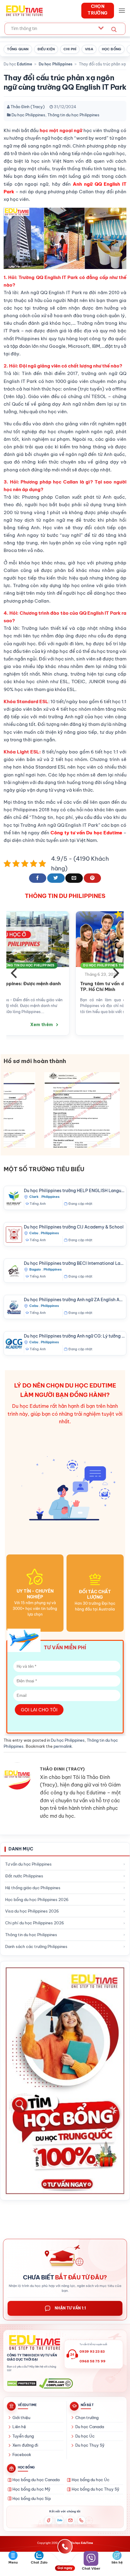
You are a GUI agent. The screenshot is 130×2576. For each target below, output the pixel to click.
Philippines (50, 1197)
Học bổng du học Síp (32, 2498)
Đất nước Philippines (24, 1876)
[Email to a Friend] (74, 878)
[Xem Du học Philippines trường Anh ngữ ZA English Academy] (14, 1307)
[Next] (115, 973)
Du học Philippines (55, 64)
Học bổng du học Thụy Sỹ (96, 2489)
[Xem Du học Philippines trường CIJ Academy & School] (14, 1235)
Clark (34, 1197)
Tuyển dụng (23, 2436)
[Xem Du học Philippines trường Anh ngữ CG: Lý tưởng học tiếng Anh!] (14, 1344)
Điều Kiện (46, 49)
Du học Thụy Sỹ (90, 2445)
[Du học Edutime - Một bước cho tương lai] (24, 11)
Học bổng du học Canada (36, 2480)
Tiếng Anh (38, 1204)
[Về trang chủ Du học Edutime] (34, 2343)
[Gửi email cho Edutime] (70, 2520)
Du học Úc (85, 2436)
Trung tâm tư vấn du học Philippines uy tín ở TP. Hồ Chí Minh (51, 987)
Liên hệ (19, 2427)
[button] (122, 10)
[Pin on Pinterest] (92, 878)
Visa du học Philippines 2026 (32, 1911)
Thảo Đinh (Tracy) (28, 107)
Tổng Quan (18, 49)
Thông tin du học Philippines (73, 115)
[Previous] (15, 973)
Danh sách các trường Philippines (36, 1946)
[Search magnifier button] (114, 30)
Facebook (22, 2455)
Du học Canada (90, 2427)
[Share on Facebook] (38, 878)
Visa (89, 49)
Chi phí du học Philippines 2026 (35, 1923)
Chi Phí (70, 49)
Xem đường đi (25, 2445)
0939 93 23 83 (92, 2352)
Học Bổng (112, 49)
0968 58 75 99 (93, 2361)
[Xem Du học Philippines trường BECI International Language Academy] (14, 1271)
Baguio (35, 1269)
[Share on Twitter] (56, 878)
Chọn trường (87, 2418)
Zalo (60, 2520)
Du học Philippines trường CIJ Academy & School (74, 1227)
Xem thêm (81, 1025)
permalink (63, 1746)
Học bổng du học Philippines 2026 (37, 1900)
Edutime (24, 64)
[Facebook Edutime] (49, 2520)
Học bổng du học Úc (91, 2480)
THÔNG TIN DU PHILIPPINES (65, 896)
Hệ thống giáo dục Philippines (33, 1888)
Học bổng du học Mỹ (31, 2489)
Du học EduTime (82, 2543)
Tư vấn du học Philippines (28, 1864)
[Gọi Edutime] (81, 2520)
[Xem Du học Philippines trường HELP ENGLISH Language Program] (14, 1198)
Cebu (34, 1233)
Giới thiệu (21, 2418)
